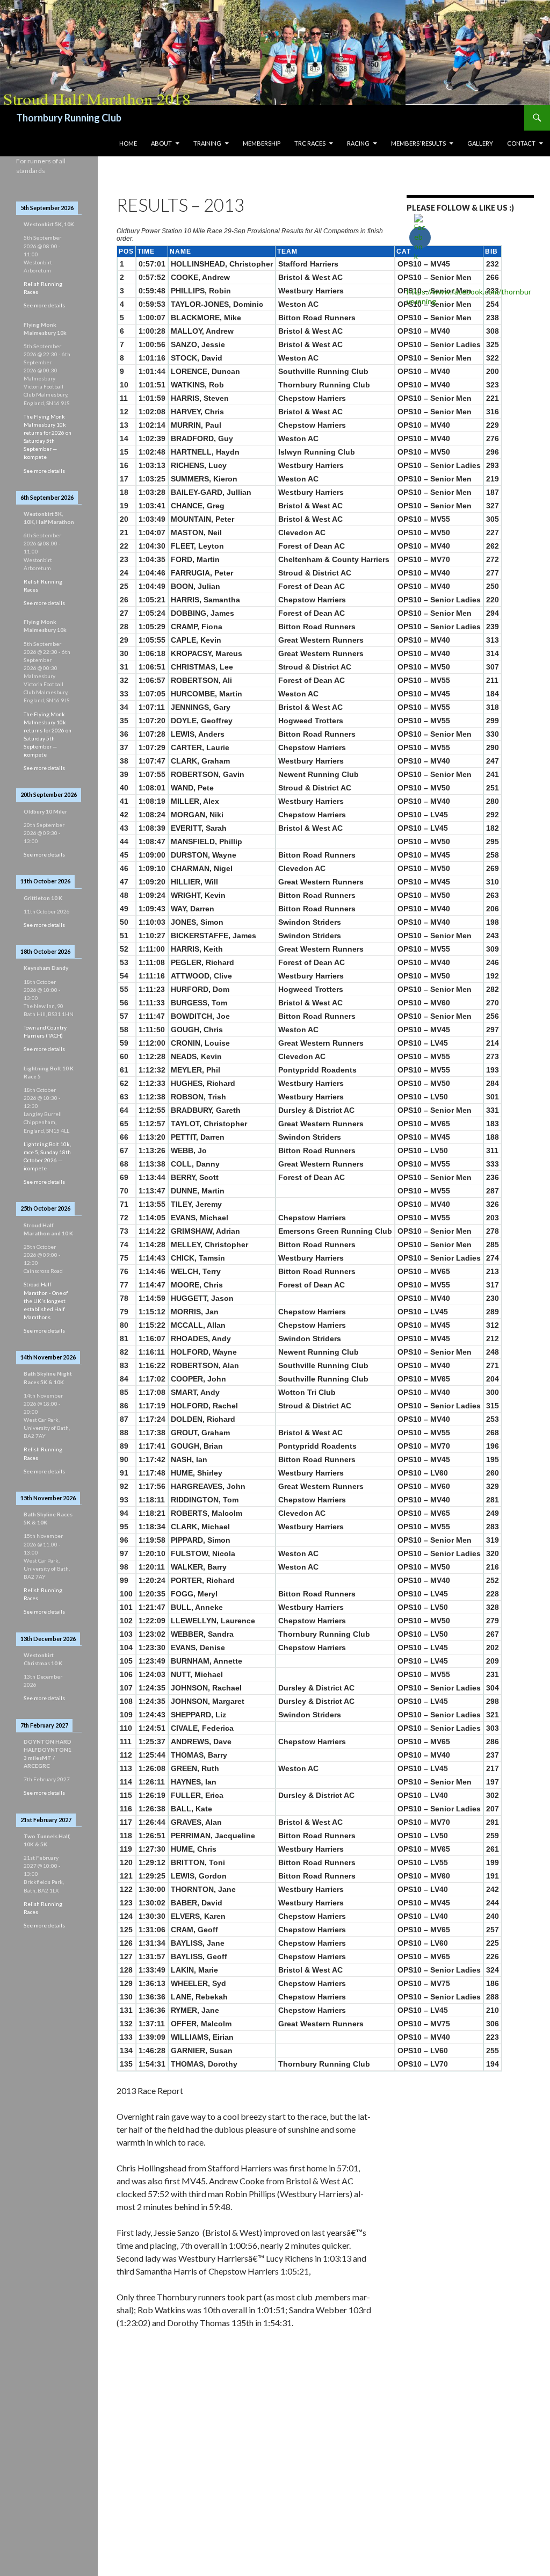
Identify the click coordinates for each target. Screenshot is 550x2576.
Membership (262, 143)
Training (207, 143)
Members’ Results (418, 143)
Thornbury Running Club (69, 118)
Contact (521, 143)
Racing (358, 143)
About (161, 143)
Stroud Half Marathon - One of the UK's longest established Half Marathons (46, 1300)
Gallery (480, 143)
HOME (128, 143)
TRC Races (310, 143)
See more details (44, 305)
